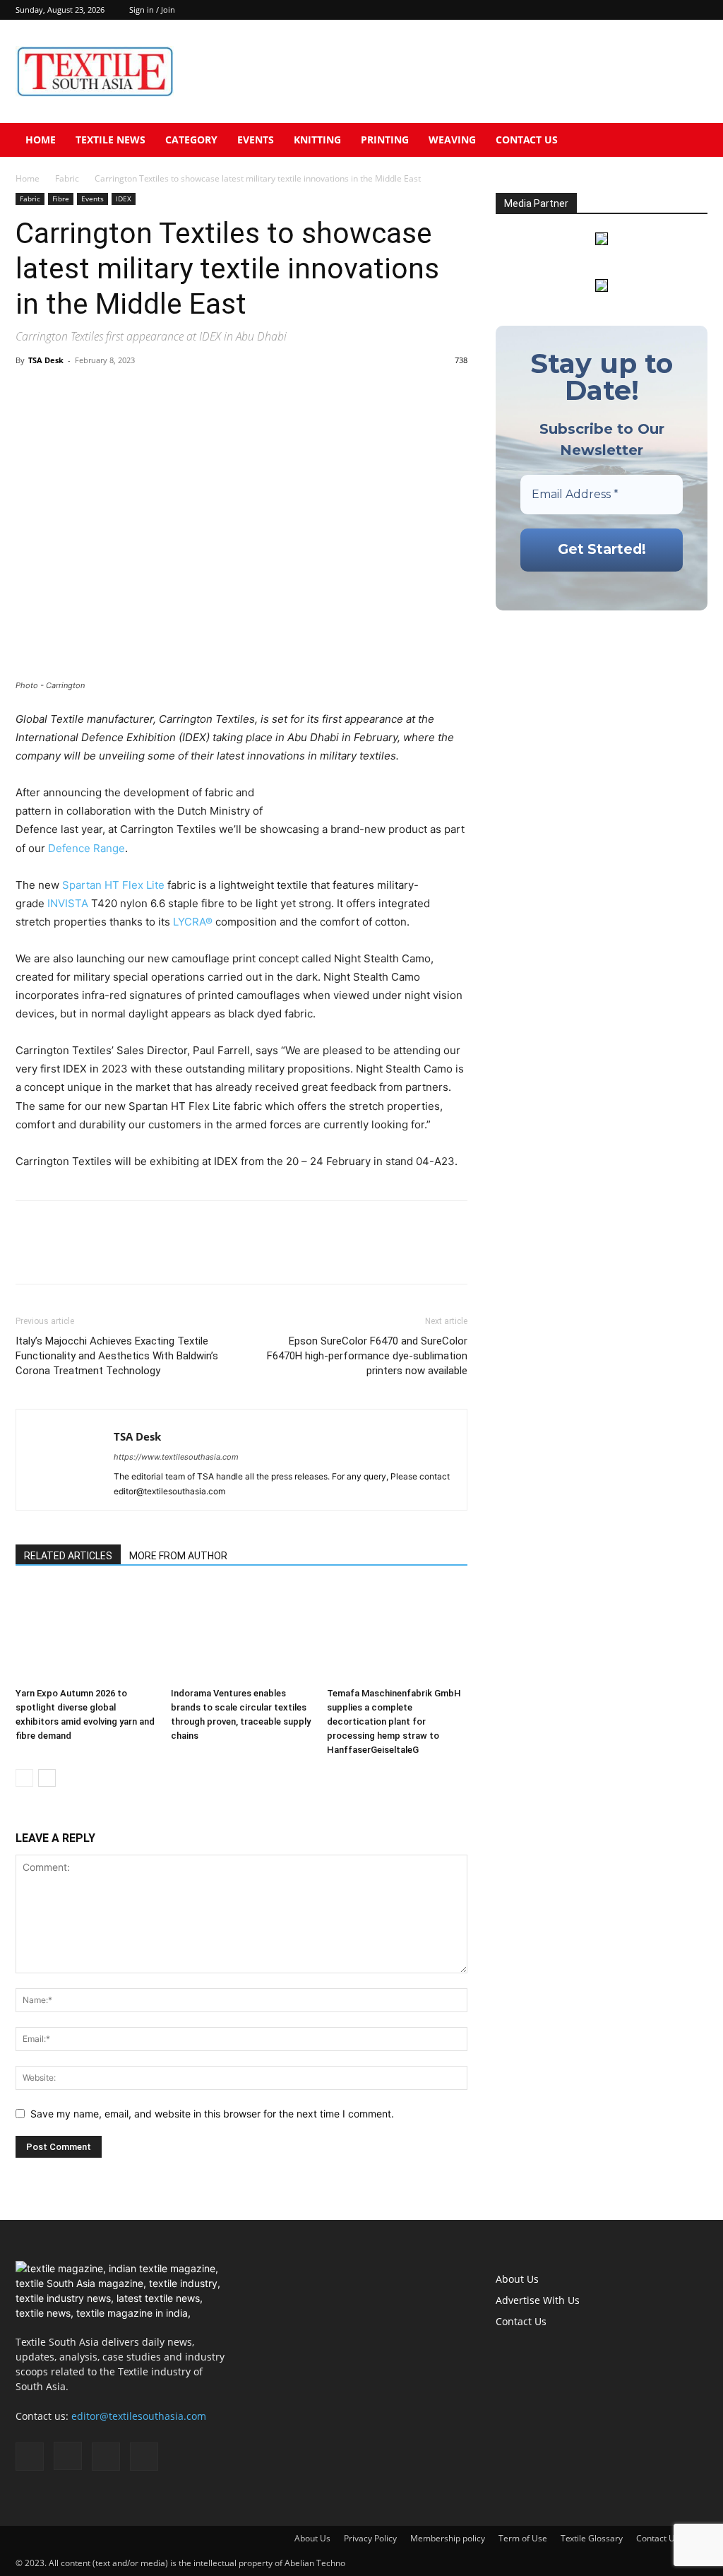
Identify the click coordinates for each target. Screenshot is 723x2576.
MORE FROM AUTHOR (178, 1556)
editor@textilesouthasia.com (139, 2416)
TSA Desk (46, 360)
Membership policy (448, 2538)
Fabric (67, 178)
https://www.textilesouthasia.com (176, 1457)
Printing (385, 140)
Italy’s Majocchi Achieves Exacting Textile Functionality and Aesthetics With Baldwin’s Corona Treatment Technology (117, 1356)
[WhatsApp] (95, 392)
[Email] (127, 392)
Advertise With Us (538, 2300)
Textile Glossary (592, 2538)
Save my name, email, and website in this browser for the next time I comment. (212, 2114)
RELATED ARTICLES (68, 1556)
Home (41, 140)
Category (191, 140)
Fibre (61, 199)
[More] (160, 392)
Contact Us (527, 140)
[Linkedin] (674, 10)
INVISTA (68, 903)
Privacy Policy (370, 2538)
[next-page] (47, 1778)
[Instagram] (650, 10)
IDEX (124, 199)
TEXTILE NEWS (110, 140)
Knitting (317, 140)
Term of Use (523, 2538)
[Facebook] (627, 10)
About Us (517, 2279)
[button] (691, 141)
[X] (697, 10)
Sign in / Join (152, 10)
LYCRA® (193, 922)
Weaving (452, 140)
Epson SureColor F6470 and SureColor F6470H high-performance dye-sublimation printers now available (367, 1356)
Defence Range (86, 848)
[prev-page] (24, 1778)
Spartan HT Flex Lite (113, 885)
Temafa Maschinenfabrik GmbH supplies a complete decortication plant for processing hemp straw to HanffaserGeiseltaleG (394, 1721)
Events (256, 140)
